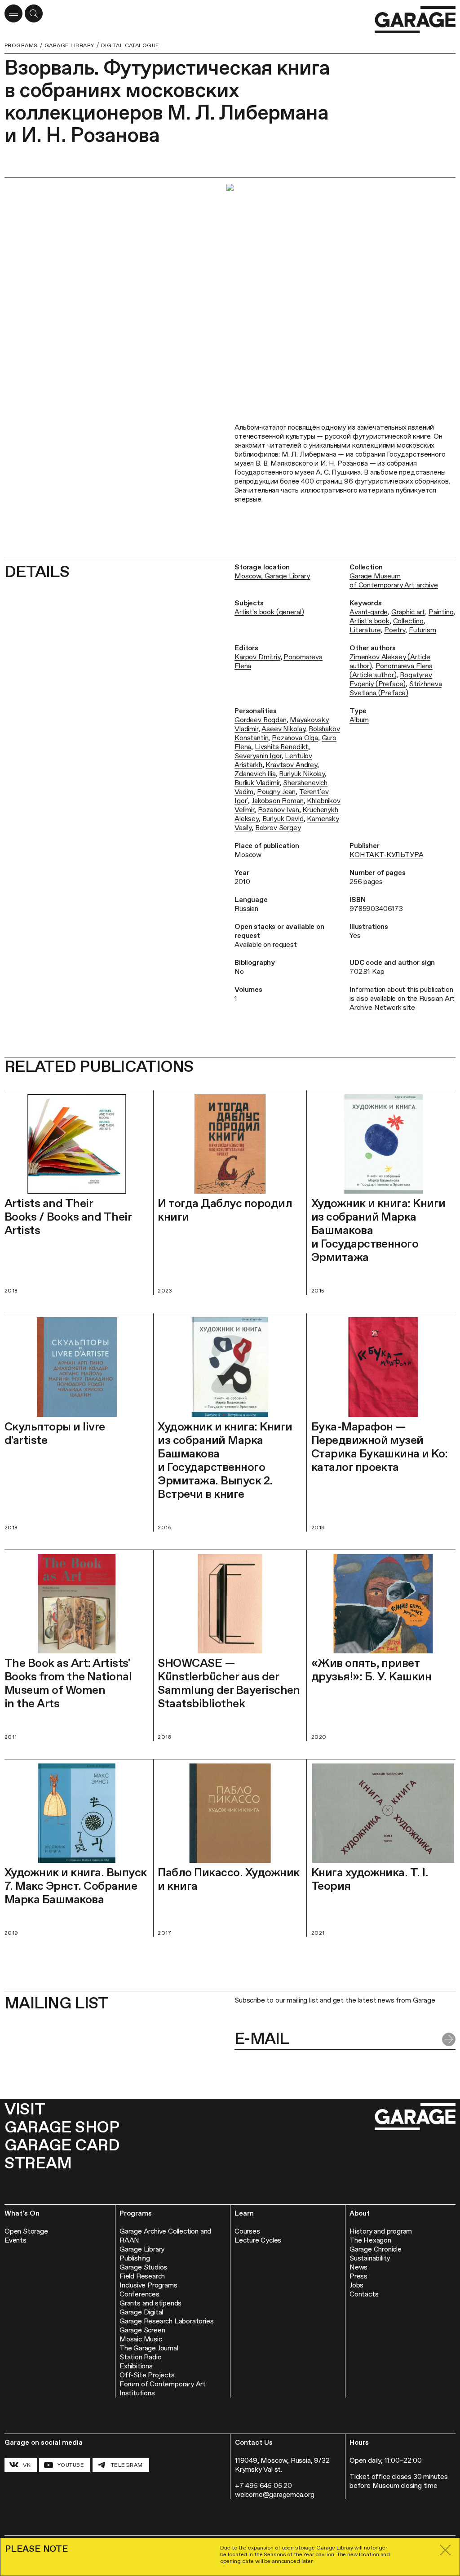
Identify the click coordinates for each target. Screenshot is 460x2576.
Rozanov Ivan (279, 810)
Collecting (408, 621)
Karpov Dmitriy (257, 657)
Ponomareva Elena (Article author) (391, 670)
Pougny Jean (276, 792)
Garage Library (69, 45)
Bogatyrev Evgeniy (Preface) (391, 679)
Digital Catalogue (130, 45)
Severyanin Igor (258, 756)
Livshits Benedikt (281, 747)
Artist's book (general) (269, 612)
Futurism (422, 630)
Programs (21, 45)
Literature (365, 630)
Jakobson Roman (278, 801)
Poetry (395, 630)
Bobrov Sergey (278, 828)
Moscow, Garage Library (272, 576)
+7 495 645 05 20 (263, 2485)
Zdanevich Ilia (255, 774)
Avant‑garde (369, 612)
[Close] (445, 2550)
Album (359, 720)
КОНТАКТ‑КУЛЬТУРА (386, 855)
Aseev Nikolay (283, 729)
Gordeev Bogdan (261, 720)
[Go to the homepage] (415, 20)
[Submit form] (449, 2039)
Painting (441, 612)
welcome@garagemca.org (275, 2494)
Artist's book (369, 621)
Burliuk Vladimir (257, 783)
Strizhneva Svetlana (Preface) (396, 688)
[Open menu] (13, 13)
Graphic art (408, 612)
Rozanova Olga (295, 738)
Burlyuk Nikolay (302, 774)
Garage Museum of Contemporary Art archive (394, 580)
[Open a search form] (34, 13)
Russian (246, 908)
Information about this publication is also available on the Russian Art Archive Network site (402, 998)
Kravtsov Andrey (291, 765)
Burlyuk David (283, 819)
